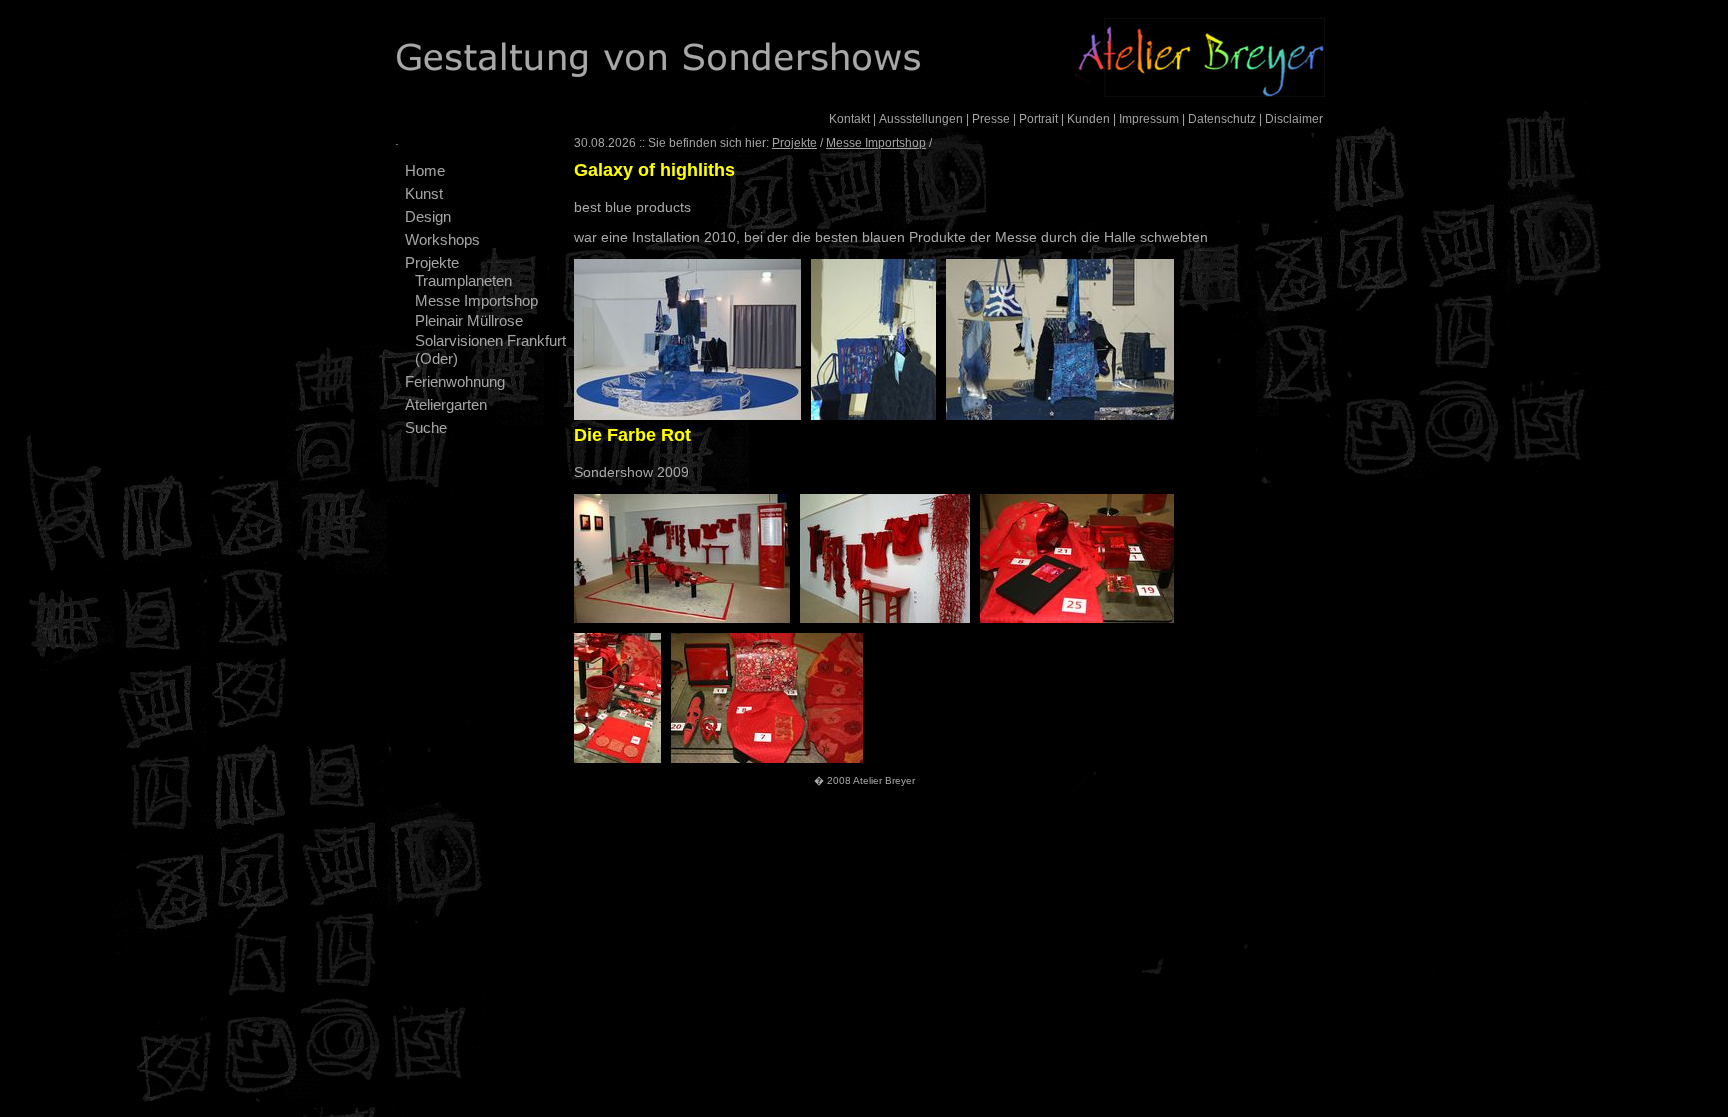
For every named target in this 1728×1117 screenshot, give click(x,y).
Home (425, 170)
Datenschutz (1222, 119)
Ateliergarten (446, 404)
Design (428, 216)
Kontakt (849, 119)
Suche (426, 427)
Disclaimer (1294, 119)
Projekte (432, 262)
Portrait (1038, 119)
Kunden (1088, 119)
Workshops (442, 239)
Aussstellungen (921, 119)
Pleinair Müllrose (469, 320)
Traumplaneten (463, 280)
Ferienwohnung (455, 381)
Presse (991, 119)
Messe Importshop (476, 300)
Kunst (424, 193)
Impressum (1149, 119)
